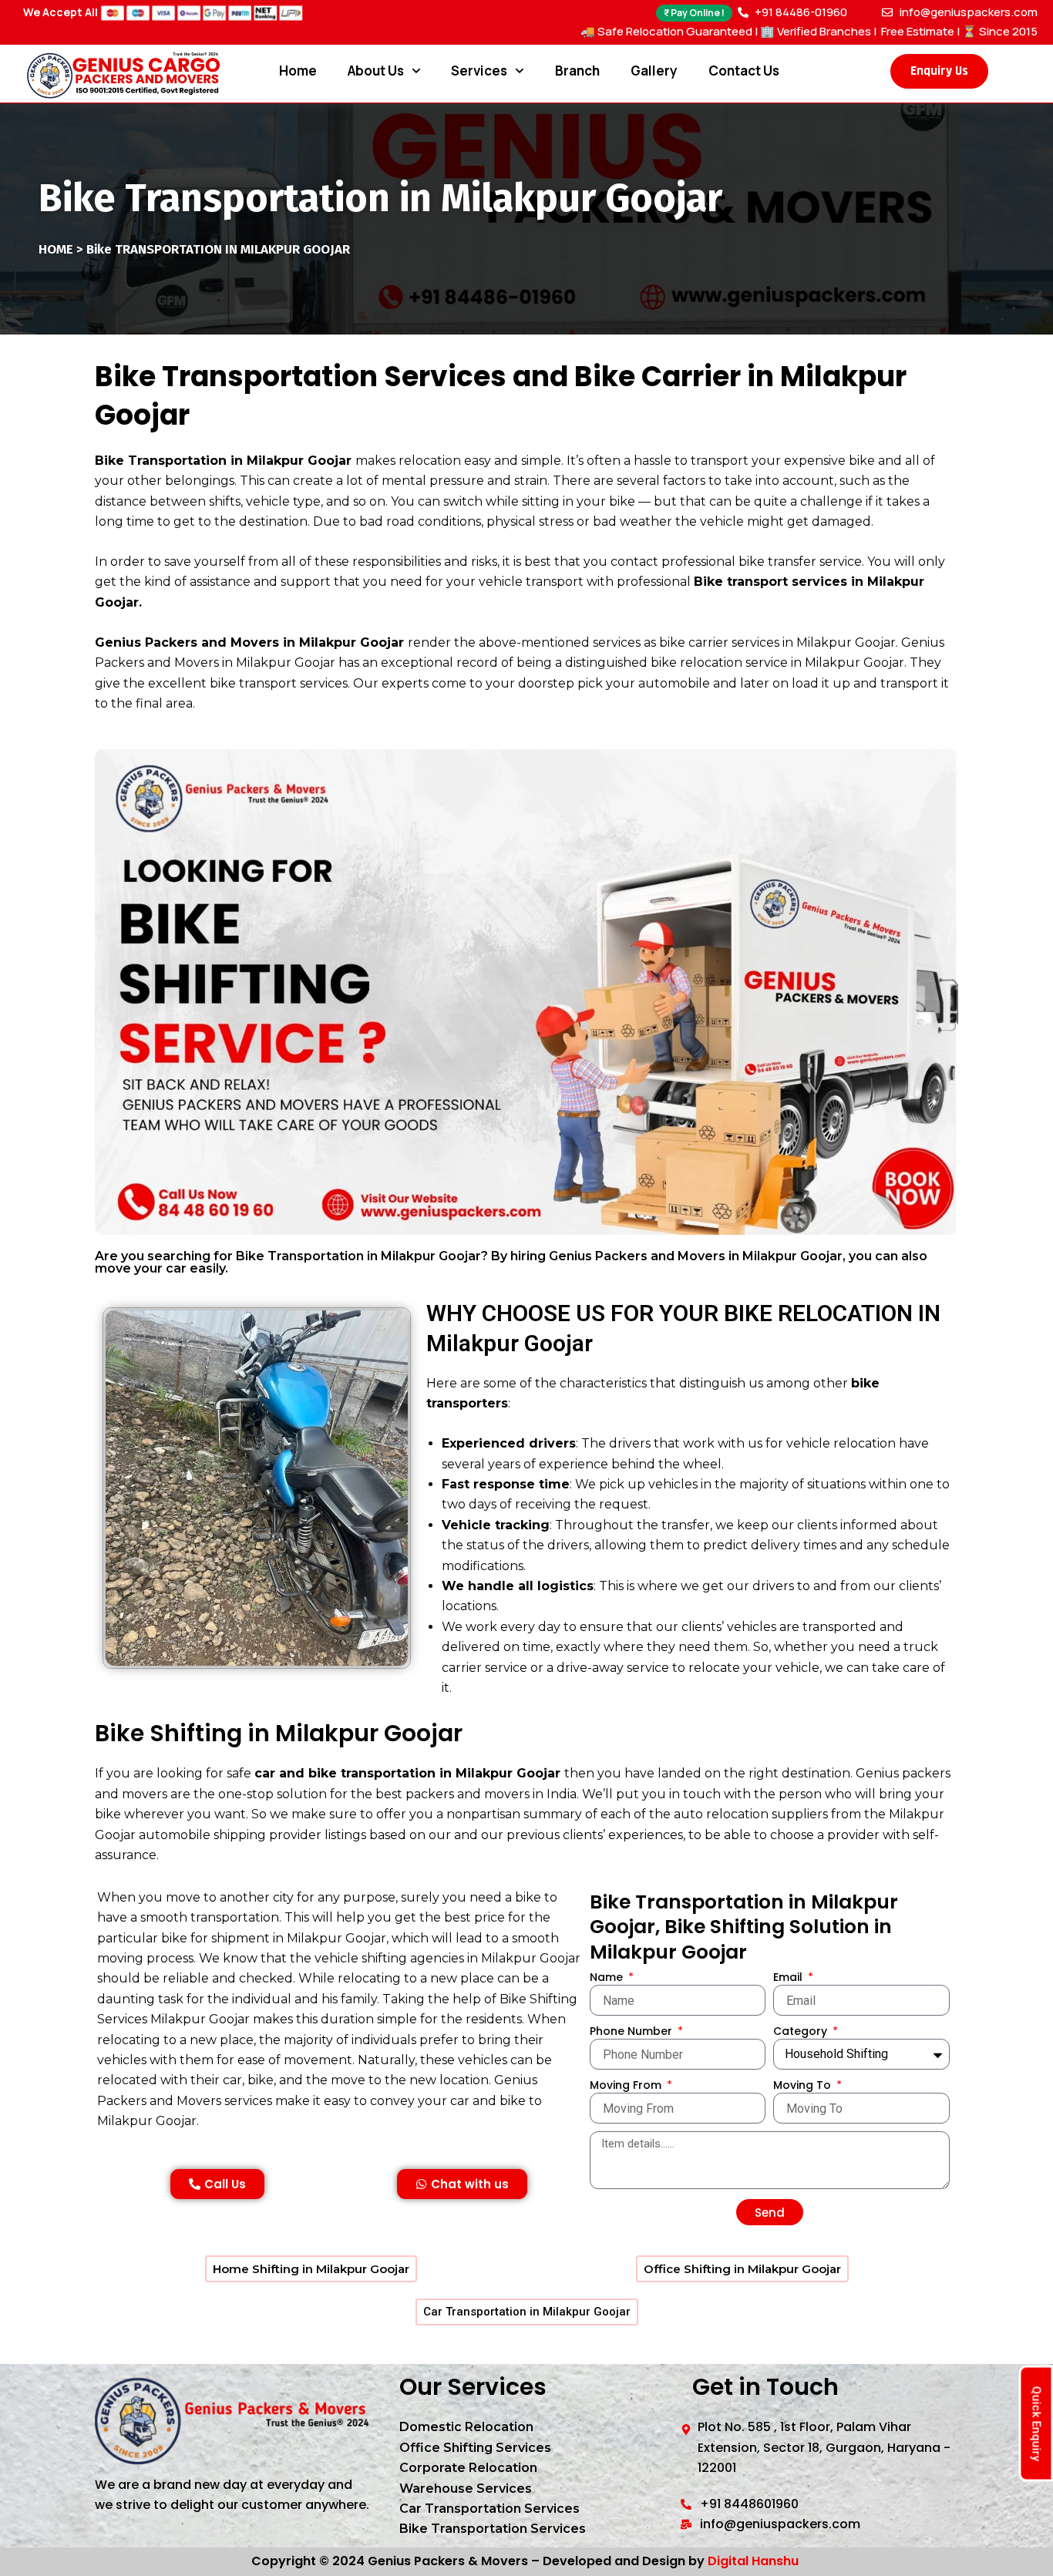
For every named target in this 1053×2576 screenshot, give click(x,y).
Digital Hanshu (753, 2561)
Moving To (804, 2085)
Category (802, 2031)
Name (608, 1977)
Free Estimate (917, 31)
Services (479, 71)
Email (789, 1977)
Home (298, 71)
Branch (577, 71)
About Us (376, 71)
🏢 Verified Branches (816, 31)
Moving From (627, 2085)
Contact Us (744, 71)
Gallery (654, 71)
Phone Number (632, 2031)
